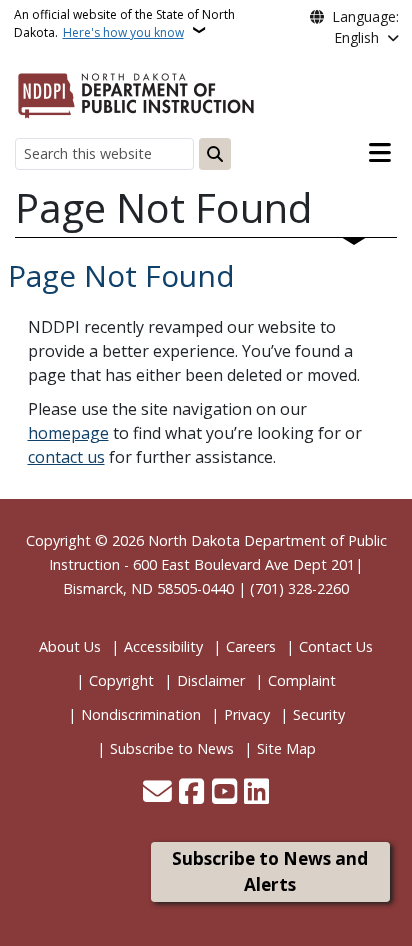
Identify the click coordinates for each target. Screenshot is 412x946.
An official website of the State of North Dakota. (124, 23)
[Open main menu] (380, 153)
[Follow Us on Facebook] (191, 793)
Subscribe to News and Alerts (270, 871)
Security (319, 714)
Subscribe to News (172, 748)
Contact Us (336, 646)
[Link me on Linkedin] (256, 793)
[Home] (136, 92)
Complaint (302, 680)
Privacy (247, 714)
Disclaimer (211, 680)
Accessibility (163, 646)
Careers (251, 646)
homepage (68, 433)
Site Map (286, 748)
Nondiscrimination (141, 714)
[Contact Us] (157, 793)
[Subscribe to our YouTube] (224, 793)
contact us (66, 457)
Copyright (121, 680)
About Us (70, 646)
